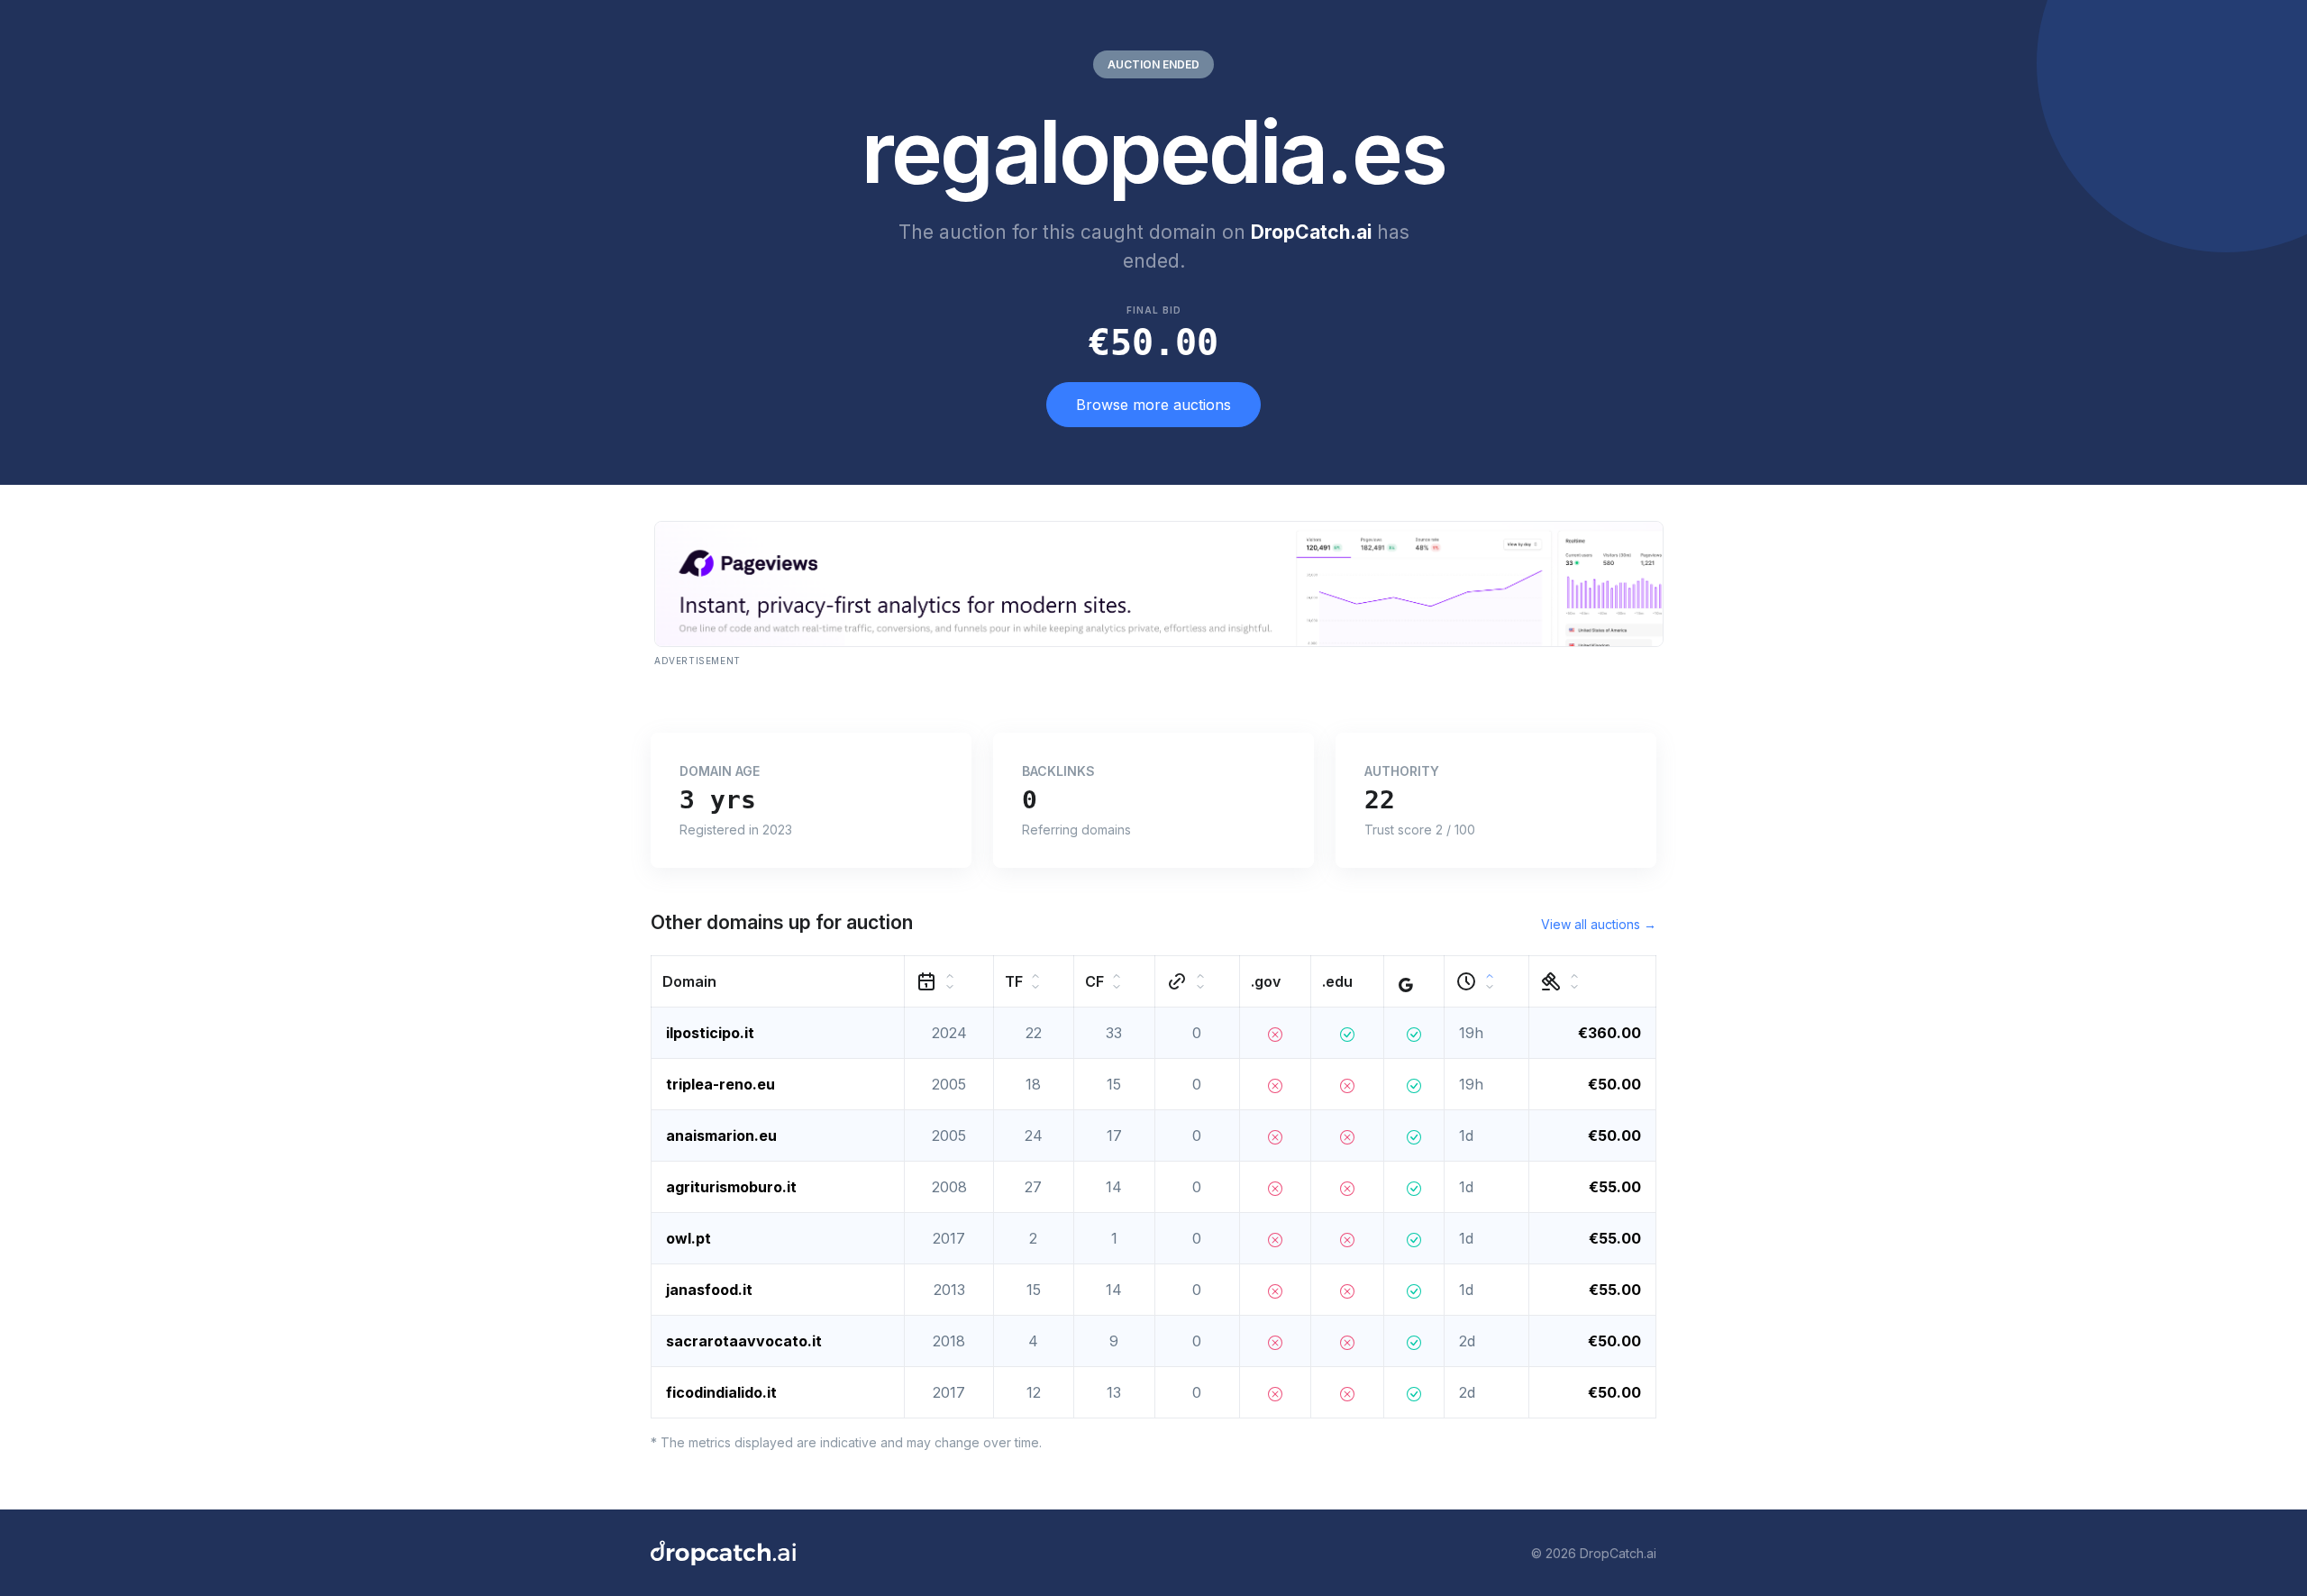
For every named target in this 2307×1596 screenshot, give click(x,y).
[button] (778, 982)
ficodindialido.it (721, 1392)
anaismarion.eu (721, 1135)
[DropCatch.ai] (723, 1553)
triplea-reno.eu (720, 1084)
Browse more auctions (1153, 405)
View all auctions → (1599, 924)
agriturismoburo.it (731, 1187)
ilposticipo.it (710, 1033)
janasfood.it (709, 1290)
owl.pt (688, 1238)
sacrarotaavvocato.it (744, 1341)
